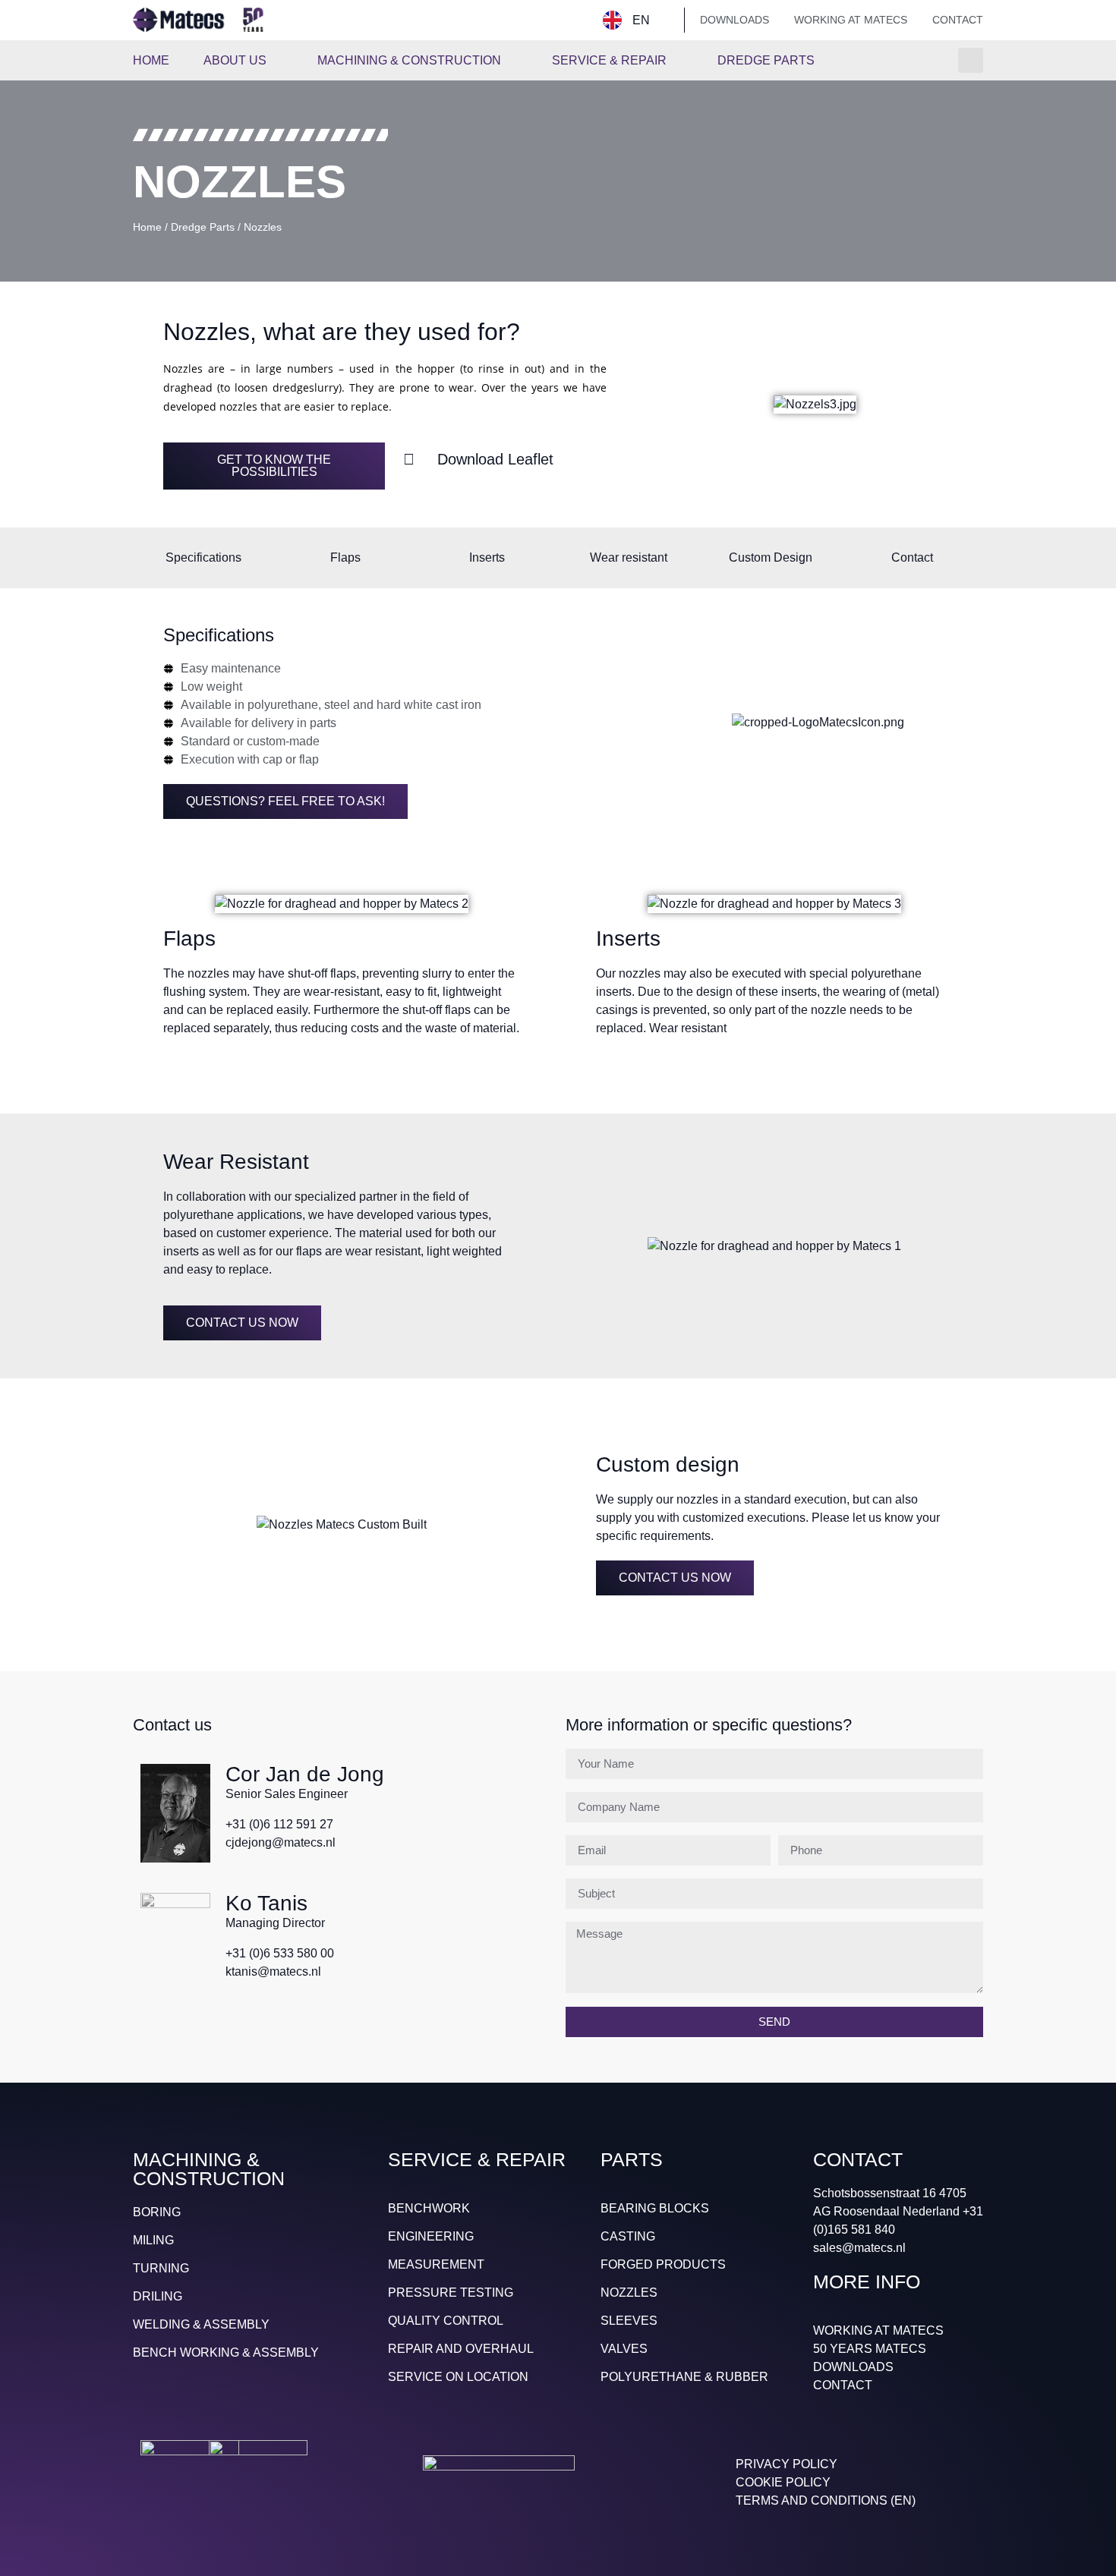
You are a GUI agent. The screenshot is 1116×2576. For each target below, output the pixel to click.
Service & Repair (609, 60)
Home (151, 60)
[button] (971, 60)
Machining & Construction (409, 60)
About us (235, 60)
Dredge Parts (766, 60)
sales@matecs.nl (859, 2248)
